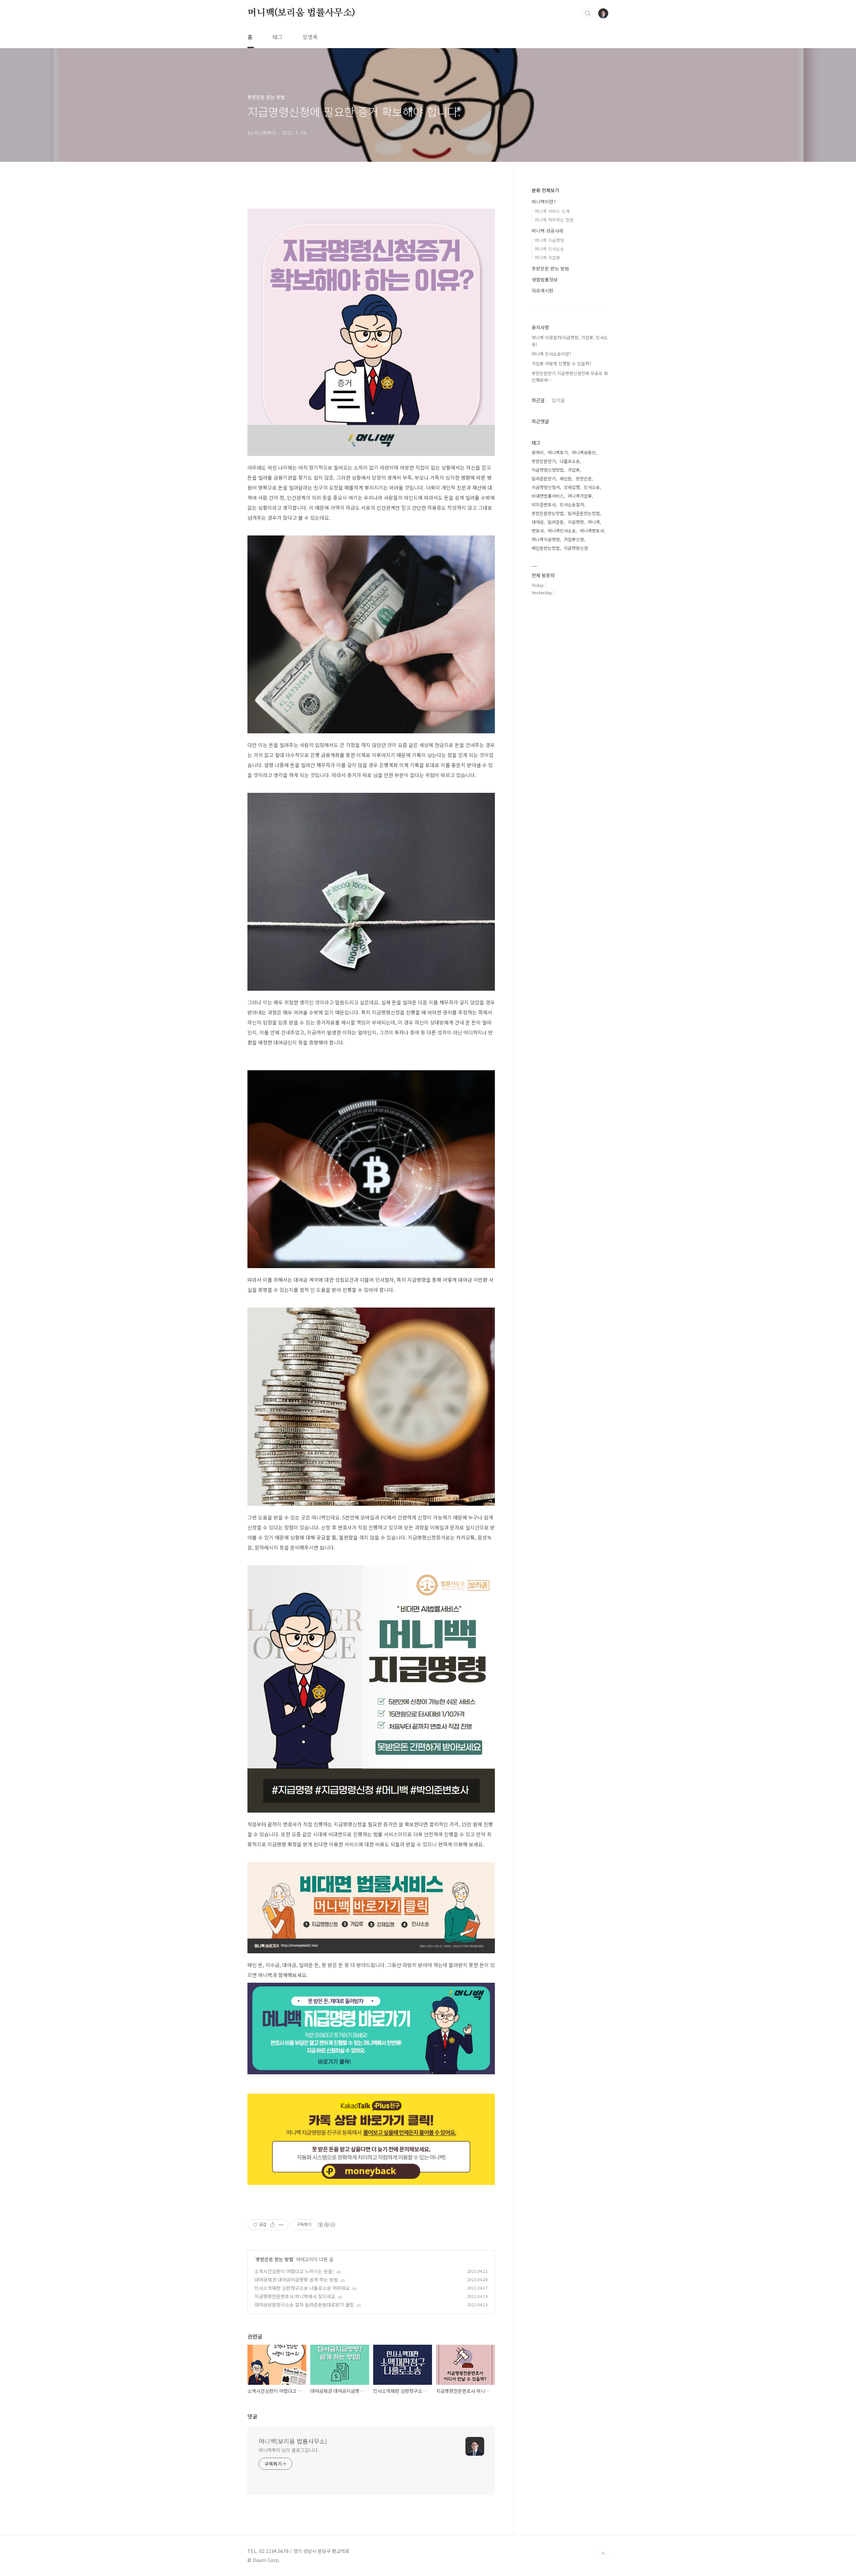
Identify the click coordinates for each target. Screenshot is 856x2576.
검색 (588, 13)
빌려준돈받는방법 (584, 513)
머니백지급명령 (546, 539)
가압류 (574, 470)
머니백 (594, 522)
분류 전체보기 (545, 190)
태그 (278, 37)
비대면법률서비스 (548, 496)
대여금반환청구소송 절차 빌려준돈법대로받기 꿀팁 (304, 2305)
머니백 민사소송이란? (551, 354)
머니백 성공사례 (548, 231)
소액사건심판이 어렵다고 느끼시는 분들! (294, 2271)
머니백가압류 (580, 496)
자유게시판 (543, 290)
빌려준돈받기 (544, 478)
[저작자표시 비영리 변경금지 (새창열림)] (326, 2225)
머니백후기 (558, 452)
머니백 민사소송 (549, 249)
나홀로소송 (570, 461)
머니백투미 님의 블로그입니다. (289, 2450)
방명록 (310, 37)
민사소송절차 (572, 505)
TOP (603, 2554)
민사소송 (592, 487)
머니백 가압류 (547, 258)
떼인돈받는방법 (546, 548)
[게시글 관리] (281, 2225)
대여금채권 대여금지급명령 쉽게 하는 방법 (296, 2280)
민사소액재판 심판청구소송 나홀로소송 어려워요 (302, 2288)
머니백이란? (544, 202)
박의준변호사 (544, 505)
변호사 (538, 531)
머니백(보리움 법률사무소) (301, 13)
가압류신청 (574, 539)
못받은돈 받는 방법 (275, 2259)
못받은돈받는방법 (548, 513)
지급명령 (576, 522)
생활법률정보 (545, 279)
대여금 (538, 522)
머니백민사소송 (562, 531)
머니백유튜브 (584, 452)
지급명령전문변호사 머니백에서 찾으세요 (295, 2296)
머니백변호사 (592, 531)
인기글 (558, 400)
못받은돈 (584, 478)
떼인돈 (566, 478)
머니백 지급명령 (549, 240)
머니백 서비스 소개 (552, 211)
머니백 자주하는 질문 (554, 220)
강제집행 (572, 487)
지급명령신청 (576, 548)
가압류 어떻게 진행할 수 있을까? (561, 363)
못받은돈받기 (544, 461)
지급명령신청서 (546, 487)
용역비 (538, 452)
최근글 (538, 400)
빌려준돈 (556, 522)
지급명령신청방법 (548, 470)
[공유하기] (273, 2225)
